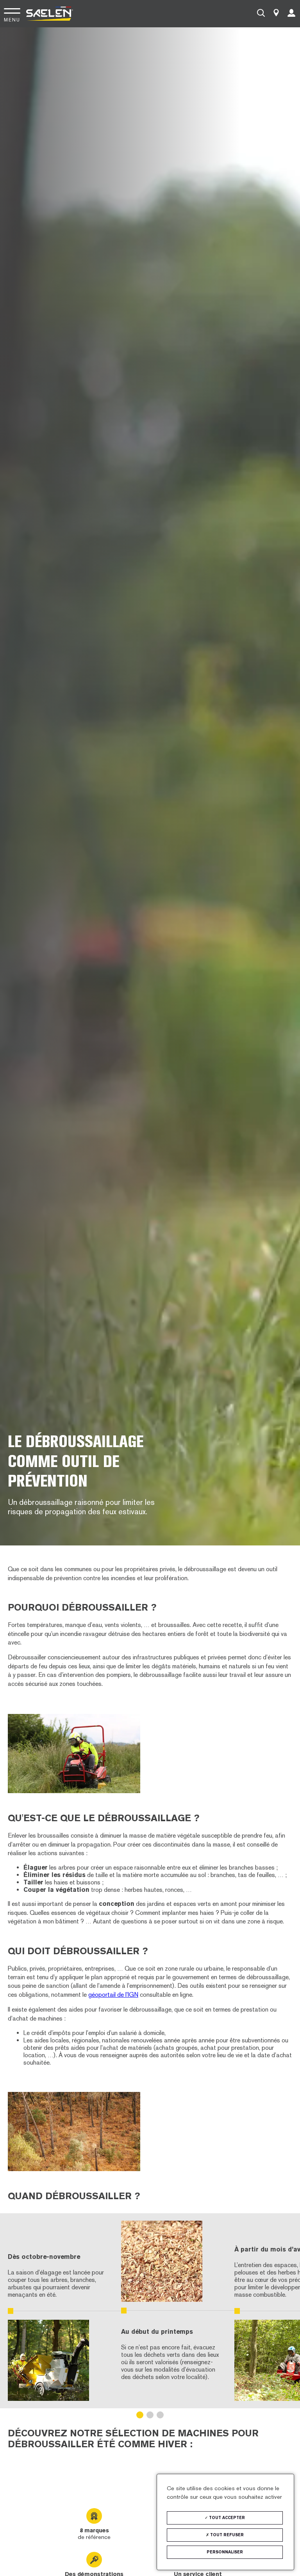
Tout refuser (226, 2535)
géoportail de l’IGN (113, 1995)
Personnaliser (225, 2552)
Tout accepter (226, 2518)
